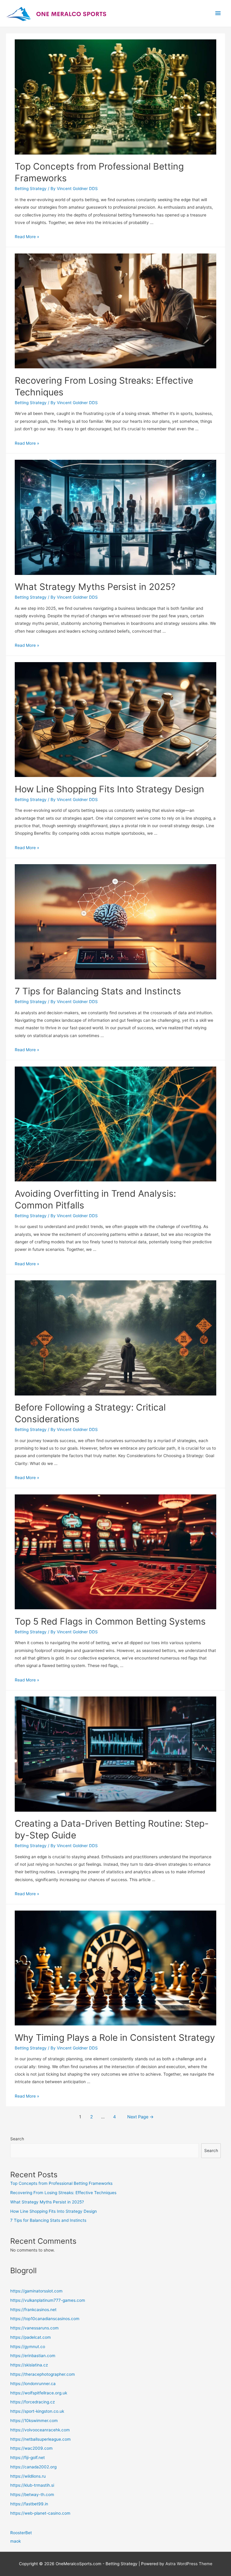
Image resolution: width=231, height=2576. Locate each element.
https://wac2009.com (31, 2448)
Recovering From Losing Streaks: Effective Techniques (63, 2193)
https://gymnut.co (28, 2347)
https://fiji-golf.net (28, 2458)
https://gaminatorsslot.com (36, 2291)
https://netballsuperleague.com (40, 2439)
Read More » (27, 237)
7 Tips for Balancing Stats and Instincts (98, 991)
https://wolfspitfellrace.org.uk (39, 2393)
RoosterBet (21, 2533)
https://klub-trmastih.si (32, 2485)
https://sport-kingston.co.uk (37, 2411)
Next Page (140, 2117)
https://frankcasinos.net (33, 2310)
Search (17, 2139)
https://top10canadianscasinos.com (45, 2319)
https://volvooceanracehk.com (40, 2430)
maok (15, 2541)
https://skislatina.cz (29, 2365)
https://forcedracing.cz (32, 2402)
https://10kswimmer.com (34, 2421)
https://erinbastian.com (33, 2356)
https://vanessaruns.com (34, 2328)
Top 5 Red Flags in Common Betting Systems (110, 1621)
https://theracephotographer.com (43, 2374)
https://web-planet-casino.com (40, 2513)
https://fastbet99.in (29, 2504)
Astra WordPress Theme (189, 2564)
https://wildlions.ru (28, 2476)
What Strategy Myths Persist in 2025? (95, 587)
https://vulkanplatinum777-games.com (48, 2300)
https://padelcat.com (31, 2337)
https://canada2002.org (33, 2467)
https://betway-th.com (32, 2495)
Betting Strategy (31, 189)
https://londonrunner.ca (33, 2384)
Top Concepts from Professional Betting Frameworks (61, 2183)
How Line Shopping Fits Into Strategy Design (109, 789)
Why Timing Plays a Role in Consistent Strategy (115, 2037)
